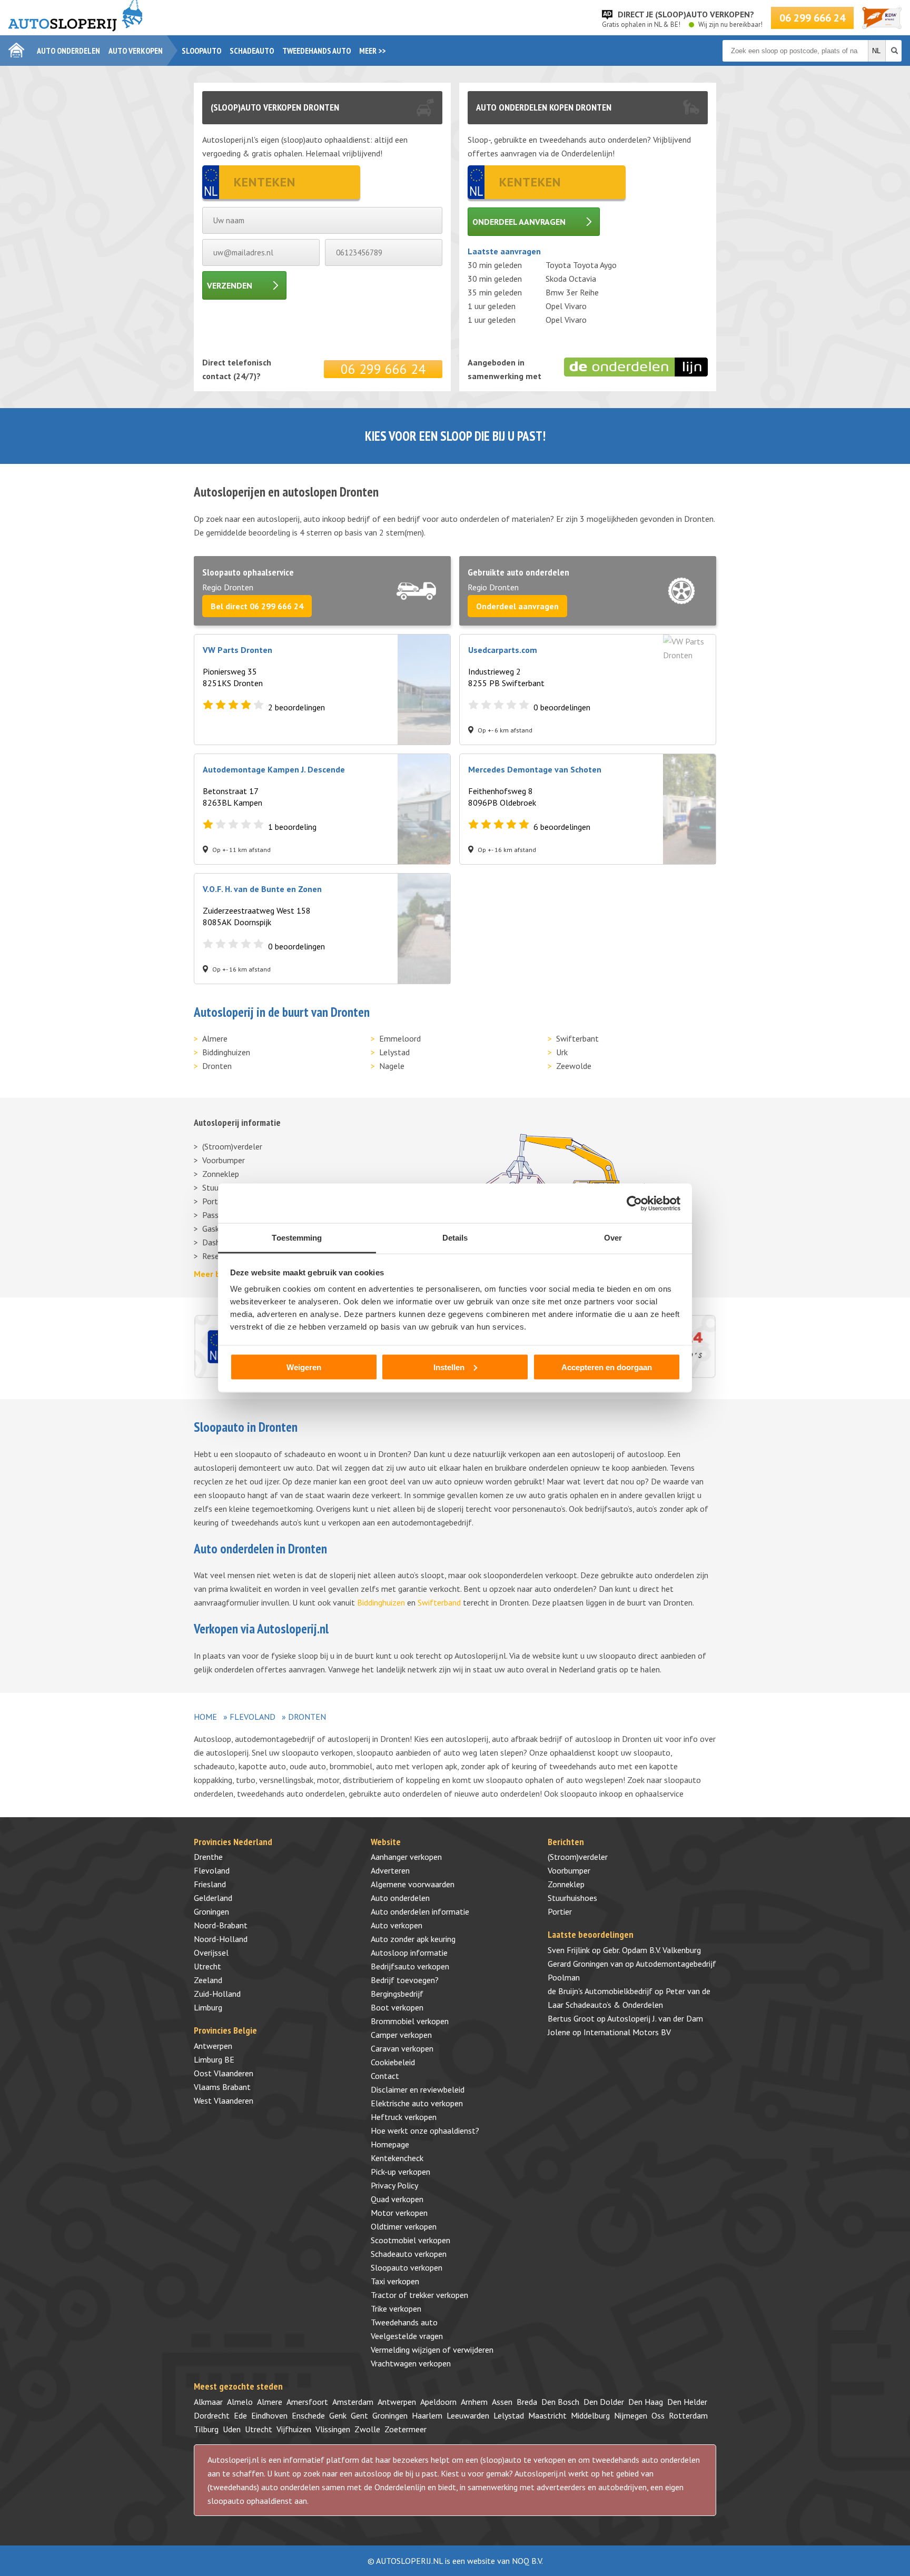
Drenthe (208, 1857)
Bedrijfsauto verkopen (410, 1966)
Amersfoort (307, 2402)
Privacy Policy (394, 2185)
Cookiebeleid (393, 2062)
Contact (385, 2076)
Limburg (208, 2007)
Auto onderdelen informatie (420, 1911)
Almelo (240, 2402)
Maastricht (547, 2415)
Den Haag (646, 2402)
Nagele (392, 1066)
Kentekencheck (397, 2158)
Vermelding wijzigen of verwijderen (432, 2350)
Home (205, 1717)
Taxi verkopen (395, 2281)
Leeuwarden (468, 2415)
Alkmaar (208, 2402)
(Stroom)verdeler (232, 1146)
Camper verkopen (401, 2035)
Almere (215, 1038)
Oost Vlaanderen (224, 2073)
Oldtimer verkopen (404, 2226)
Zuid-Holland (217, 1994)
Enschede (308, 2415)
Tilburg (206, 2429)
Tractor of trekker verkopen (419, 2295)
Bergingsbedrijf (397, 1994)
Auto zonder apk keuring (413, 1939)
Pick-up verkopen (400, 2172)
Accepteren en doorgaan (607, 1367)
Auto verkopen (136, 51)
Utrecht (207, 1966)
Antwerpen (213, 2046)
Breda (527, 2402)
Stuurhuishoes (572, 1898)
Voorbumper (224, 1160)
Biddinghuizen (226, 1052)
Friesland (210, 1884)
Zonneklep (221, 1174)
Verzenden (230, 285)
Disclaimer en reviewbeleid (418, 2089)
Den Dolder (604, 2402)
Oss (658, 2415)
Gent (359, 2415)
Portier (560, 1911)
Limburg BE (214, 2059)
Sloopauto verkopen (407, 2267)
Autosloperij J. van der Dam (655, 2018)
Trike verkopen (396, 2309)
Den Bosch (560, 2402)
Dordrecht (212, 2415)
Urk (562, 1052)
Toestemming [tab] (297, 1238)
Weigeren (304, 1367)
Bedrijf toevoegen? (405, 1980)
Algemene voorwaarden (413, 1884)
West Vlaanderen (224, 2101)
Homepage (390, 2144)
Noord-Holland (221, 1939)
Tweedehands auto (316, 51)
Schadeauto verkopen (409, 2254)
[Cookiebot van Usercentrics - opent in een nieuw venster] (634, 1203)
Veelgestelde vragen (407, 2336)
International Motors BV (627, 2032)
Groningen (211, 1911)
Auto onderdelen (68, 51)
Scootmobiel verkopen (411, 2240)
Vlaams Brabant (222, 2087)
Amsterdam (353, 2402)
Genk (338, 2415)
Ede (240, 2415)
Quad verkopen (397, 2199)
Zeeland (208, 1980)
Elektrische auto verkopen (417, 2103)
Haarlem (427, 2415)
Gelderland (213, 1898)
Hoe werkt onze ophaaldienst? (425, 2131)
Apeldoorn (438, 2402)
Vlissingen (333, 2429)
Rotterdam (688, 2415)
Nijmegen (631, 2415)
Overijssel (211, 1953)
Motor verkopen (399, 2213)
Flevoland (253, 1717)
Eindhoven (269, 2415)
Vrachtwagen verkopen (411, 2363)
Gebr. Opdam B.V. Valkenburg (652, 1950)
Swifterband (439, 1602)
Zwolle (367, 2429)
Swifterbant (577, 1038)
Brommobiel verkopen (410, 2021)
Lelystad (394, 1052)
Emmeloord (400, 1038)
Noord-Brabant (221, 1925)
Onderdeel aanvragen (519, 222)
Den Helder (687, 2402)
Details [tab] (455, 1238)
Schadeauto (252, 51)
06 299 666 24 (812, 18)
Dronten (217, 1066)
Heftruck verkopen (404, 2117)
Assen (502, 2402)
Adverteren (390, 1870)
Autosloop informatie (409, 1953)
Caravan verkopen (402, 2048)
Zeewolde (574, 1066)
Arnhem (474, 2402)
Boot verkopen (397, 2007)
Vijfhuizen (294, 2429)
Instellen (449, 1367)
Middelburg (590, 2415)
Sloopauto (201, 51)
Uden (232, 2429)
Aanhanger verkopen (406, 1857)
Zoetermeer (405, 2429)
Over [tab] (613, 1238)
